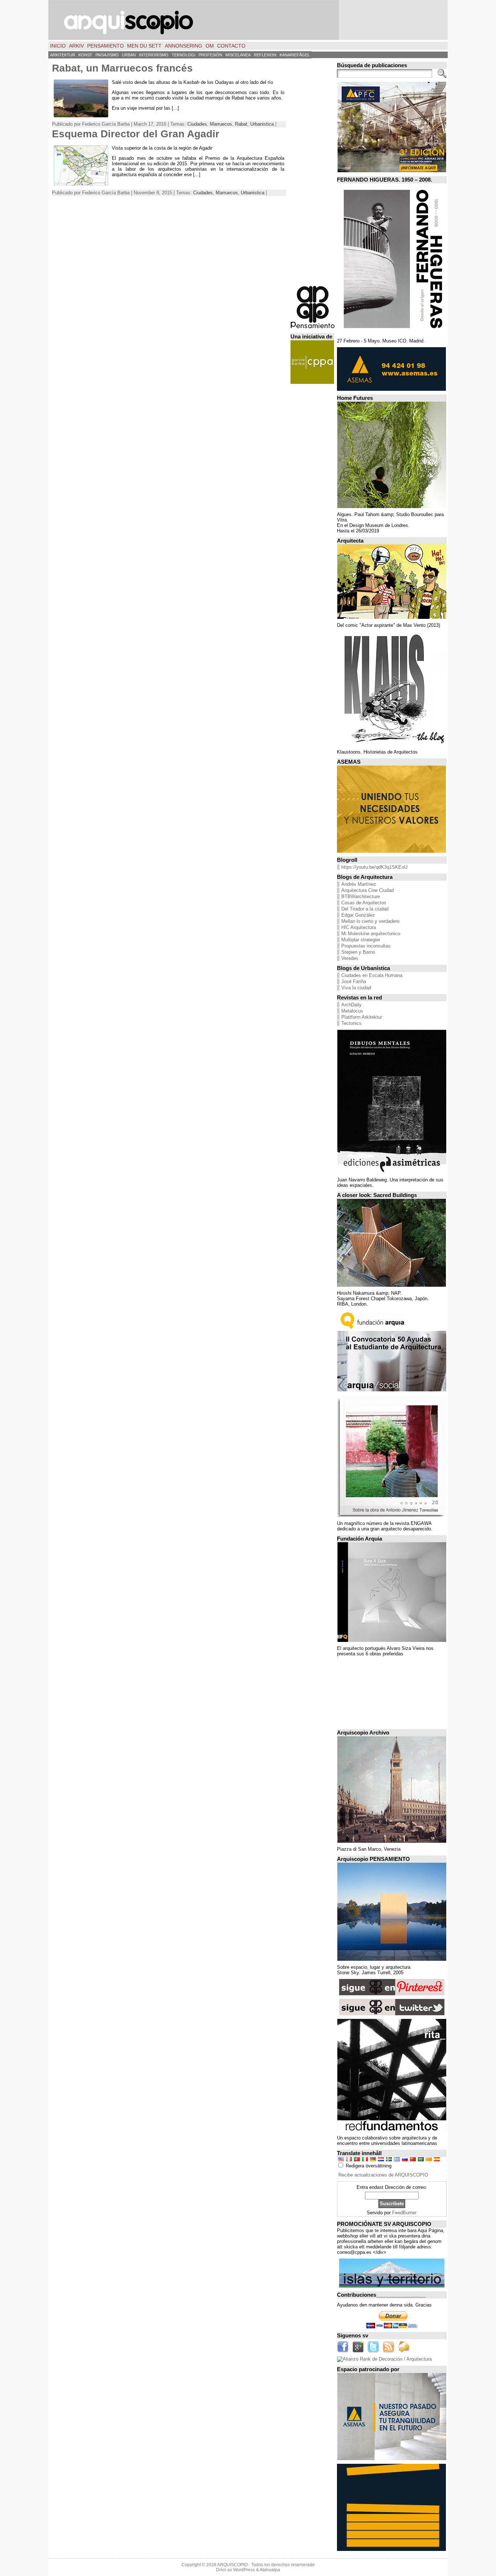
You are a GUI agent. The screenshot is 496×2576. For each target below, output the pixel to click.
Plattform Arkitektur (362, 1017)
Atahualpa (270, 2570)
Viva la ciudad (356, 988)
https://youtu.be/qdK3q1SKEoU (374, 867)
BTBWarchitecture (361, 896)
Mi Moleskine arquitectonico (371, 934)
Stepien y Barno (358, 952)
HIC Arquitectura (359, 927)
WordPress (244, 2570)
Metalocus (352, 1011)
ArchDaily (351, 1005)
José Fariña (354, 981)
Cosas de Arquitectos (364, 903)
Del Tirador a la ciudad (365, 909)
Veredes (350, 958)
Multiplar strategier (361, 940)
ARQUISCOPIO (232, 2565)
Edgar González (358, 915)
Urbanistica (262, 124)
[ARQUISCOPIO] (248, 20)
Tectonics (351, 1023)
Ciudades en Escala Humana (372, 975)
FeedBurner (404, 2213)
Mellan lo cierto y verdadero (370, 921)
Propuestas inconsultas (366, 946)
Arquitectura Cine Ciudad (367, 890)
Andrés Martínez (359, 884)
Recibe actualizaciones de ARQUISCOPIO (383, 2175)
